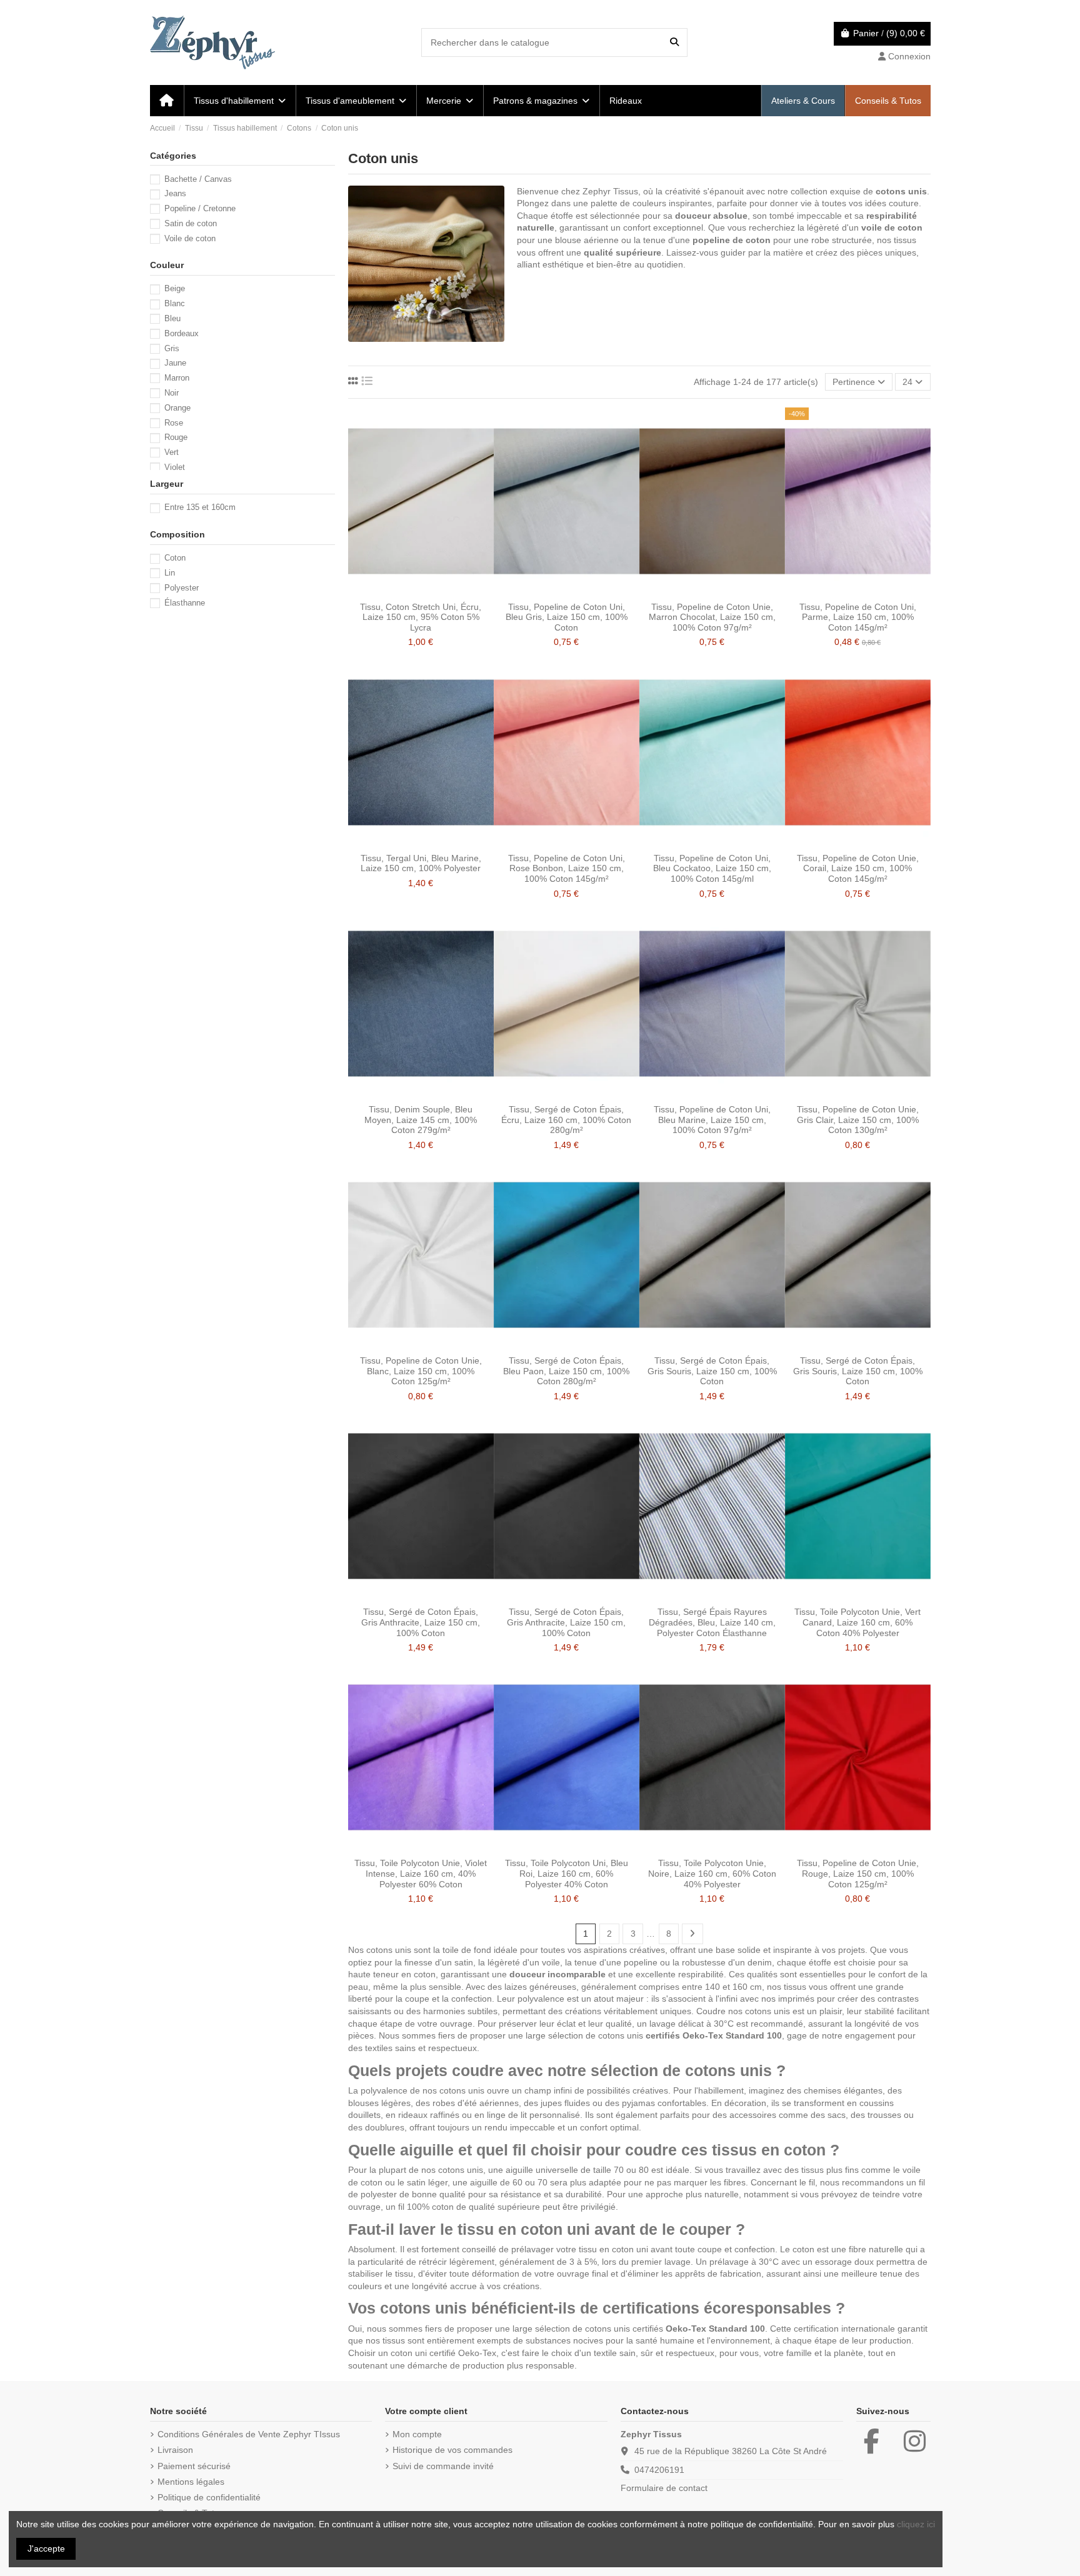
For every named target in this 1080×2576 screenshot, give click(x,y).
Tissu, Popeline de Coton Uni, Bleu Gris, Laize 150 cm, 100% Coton (567, 617)
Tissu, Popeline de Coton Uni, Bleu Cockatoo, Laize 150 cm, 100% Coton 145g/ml (712, 869)
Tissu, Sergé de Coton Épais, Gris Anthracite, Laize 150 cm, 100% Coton (421, 1622)
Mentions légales (191, 2482)
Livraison (175, 2450)
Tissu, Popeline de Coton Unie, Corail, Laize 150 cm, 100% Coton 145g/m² (858, 869)
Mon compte (417, 2434)
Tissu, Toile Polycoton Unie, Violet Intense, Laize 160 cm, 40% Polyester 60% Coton (421, 1874)
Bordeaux (182, 333)
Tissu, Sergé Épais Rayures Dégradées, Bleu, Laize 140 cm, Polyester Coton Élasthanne (712, 1622)
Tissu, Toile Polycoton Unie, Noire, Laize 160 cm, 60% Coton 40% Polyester (712, 1874)
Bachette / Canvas (198, 179)
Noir (172, 393)
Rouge (176, 437)
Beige (175, 288)
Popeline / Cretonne (200, 208)
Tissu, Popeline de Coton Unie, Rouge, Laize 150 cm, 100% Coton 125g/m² (858, 1874)
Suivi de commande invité (443, 2466)
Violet (175, 467)
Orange (177, 408)
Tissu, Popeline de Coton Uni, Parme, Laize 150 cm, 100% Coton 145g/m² (858, 617)
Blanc (175, 303)
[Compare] (420, 591)
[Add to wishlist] (402, 591)
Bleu (172, 318)
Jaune (175, 363)
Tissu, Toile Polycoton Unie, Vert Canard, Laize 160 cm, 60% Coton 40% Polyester (857, 1622)
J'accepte (46, 2549)
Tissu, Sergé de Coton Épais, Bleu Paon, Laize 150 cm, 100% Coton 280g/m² (566, 1371)
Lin (170, 573)
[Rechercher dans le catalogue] (674, 42)
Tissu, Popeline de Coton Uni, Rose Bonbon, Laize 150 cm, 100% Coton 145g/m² (567, 869)
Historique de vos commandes (452, 2450)
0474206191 (659, 2470)
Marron (177, 378)
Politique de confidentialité (209, 2497)
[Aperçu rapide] (439, 591)
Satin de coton (191, 223)
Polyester (182, 588)
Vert (172, 452)
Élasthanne (185, 603)
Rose (174, 423)
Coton (175, 558)
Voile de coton (190, 238)
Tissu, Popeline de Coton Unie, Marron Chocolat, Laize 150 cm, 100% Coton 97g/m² (712, 617)
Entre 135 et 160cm (200, 507)
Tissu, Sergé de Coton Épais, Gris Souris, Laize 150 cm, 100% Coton (712, 1371)
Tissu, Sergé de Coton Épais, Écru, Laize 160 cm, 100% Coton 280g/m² (566, 1120)
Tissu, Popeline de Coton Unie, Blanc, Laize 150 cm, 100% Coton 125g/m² (421, 1371)
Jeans (175, 193)
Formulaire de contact (664, 2488)
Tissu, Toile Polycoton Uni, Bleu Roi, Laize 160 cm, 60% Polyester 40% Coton (567, 1874)
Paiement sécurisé (194, 2466)
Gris (172, 348)
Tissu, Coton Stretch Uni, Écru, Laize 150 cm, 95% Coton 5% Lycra (421, 617)
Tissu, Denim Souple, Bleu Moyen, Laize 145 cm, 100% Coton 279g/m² (421, 1120)
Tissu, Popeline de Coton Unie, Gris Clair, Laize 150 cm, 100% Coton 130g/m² (858, 1120)
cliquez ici (916, 2524)
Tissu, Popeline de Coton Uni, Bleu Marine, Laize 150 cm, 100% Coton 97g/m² (712, 1120)
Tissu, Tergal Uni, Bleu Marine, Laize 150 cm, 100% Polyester (421, 863)
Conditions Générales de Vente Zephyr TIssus (249, 2434)
